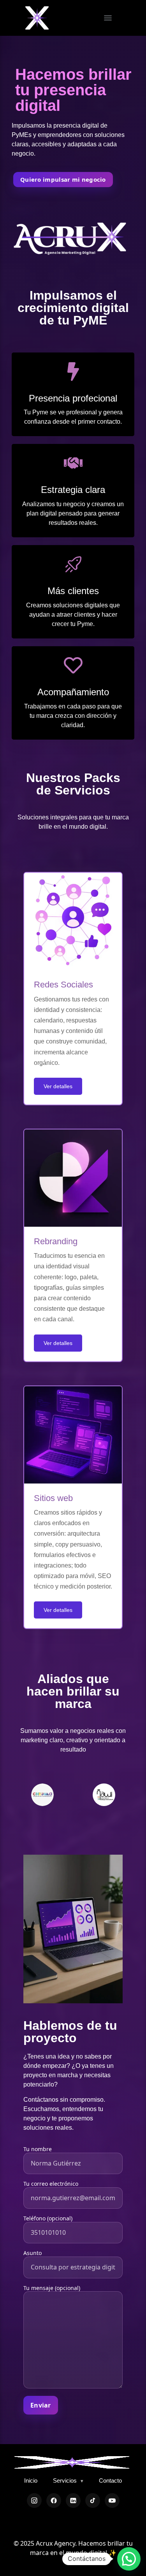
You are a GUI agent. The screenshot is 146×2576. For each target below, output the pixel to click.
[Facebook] (54, 2501)
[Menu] (108, 18)
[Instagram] (34, 2501)
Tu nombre (38, 2149)
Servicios (68, 2480)
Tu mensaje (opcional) (52, 2288)
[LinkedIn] (73, 2501)
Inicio (31, 2480)
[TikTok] (93, 2501)
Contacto (110, 2480)
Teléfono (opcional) (48, 2218)
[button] (129, 2559)
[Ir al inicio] (72, 2462)
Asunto (33, 2253)
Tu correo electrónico (51, 2184)
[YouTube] (112, 2501)
